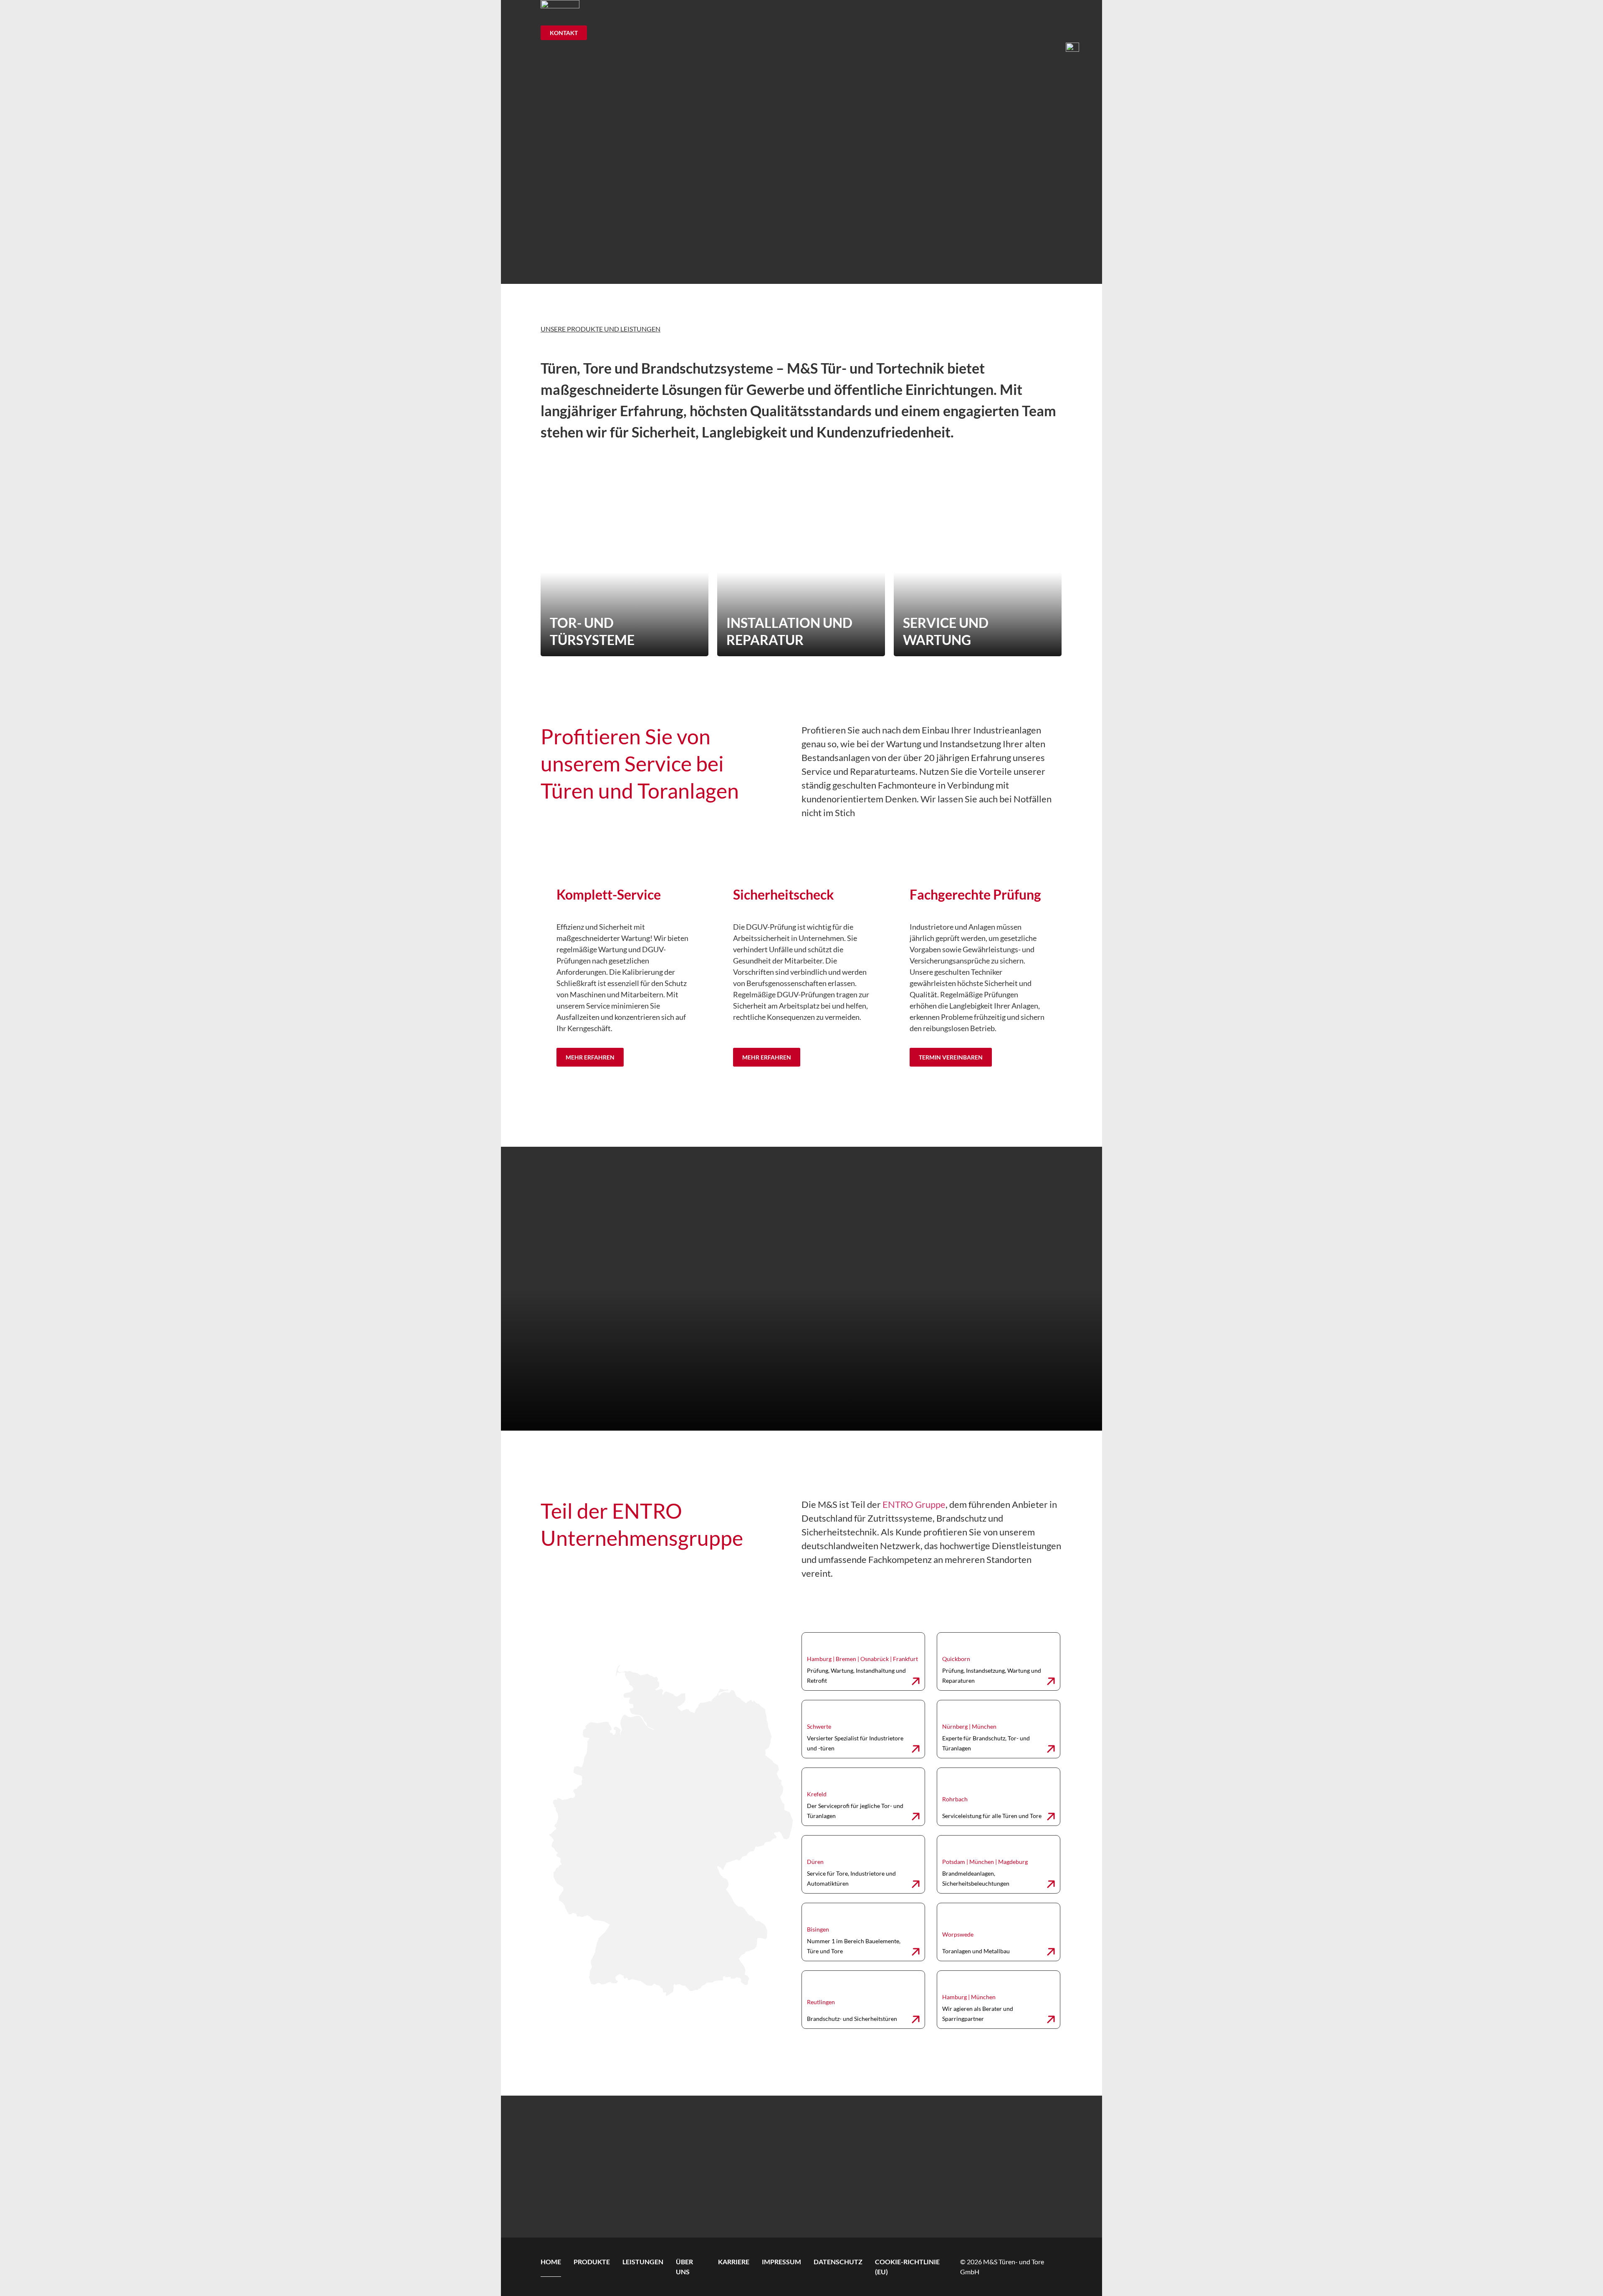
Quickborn (956, 1659)
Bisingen (818, 1929)
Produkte (592, 2262)
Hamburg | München (969, 1997)
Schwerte (819, 1726)
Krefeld (817, 1794)
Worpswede (958, 1934)
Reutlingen (821, 2002)
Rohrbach (955, 1799)
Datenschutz (838, 2262)
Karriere (734, 2262)
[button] (1083, 47)
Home (551, 2262)
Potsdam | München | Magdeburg (985, 1862)
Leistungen (643, 2262)
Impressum (781, 2262)
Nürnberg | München (969, 1726)
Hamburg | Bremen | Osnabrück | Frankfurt (862, 1659)
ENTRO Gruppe (914, 1504)
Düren (815, 1862)
